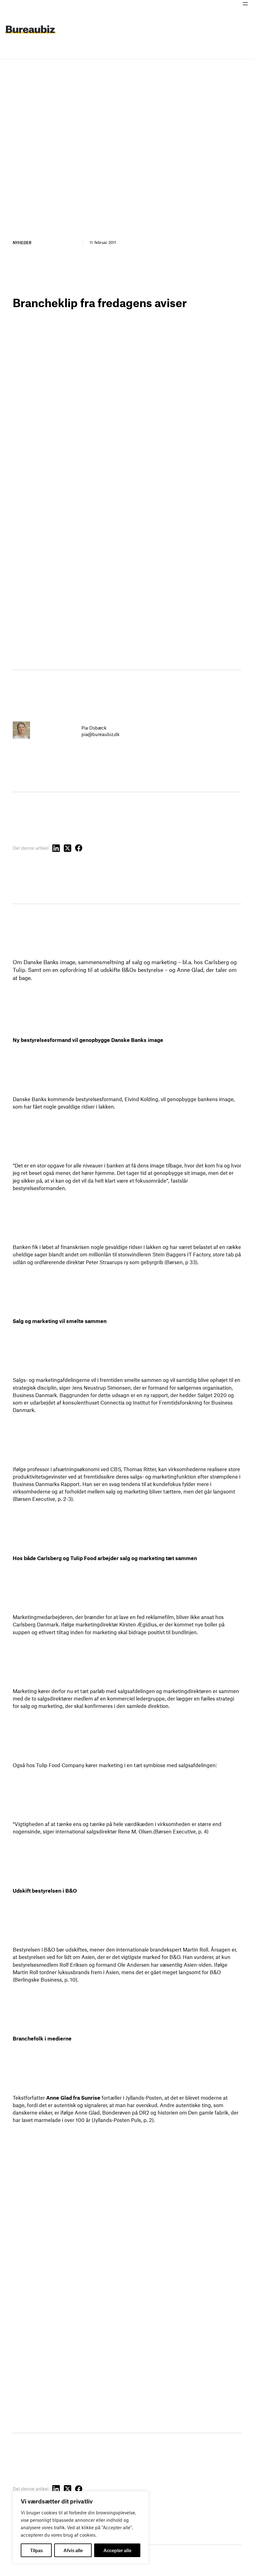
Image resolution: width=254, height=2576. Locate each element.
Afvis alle (73, 2550)
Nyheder (22, 242)
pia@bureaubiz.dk (101, 734)
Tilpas (36, 2550)
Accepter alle (117, 2550)
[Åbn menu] (245, 4)
